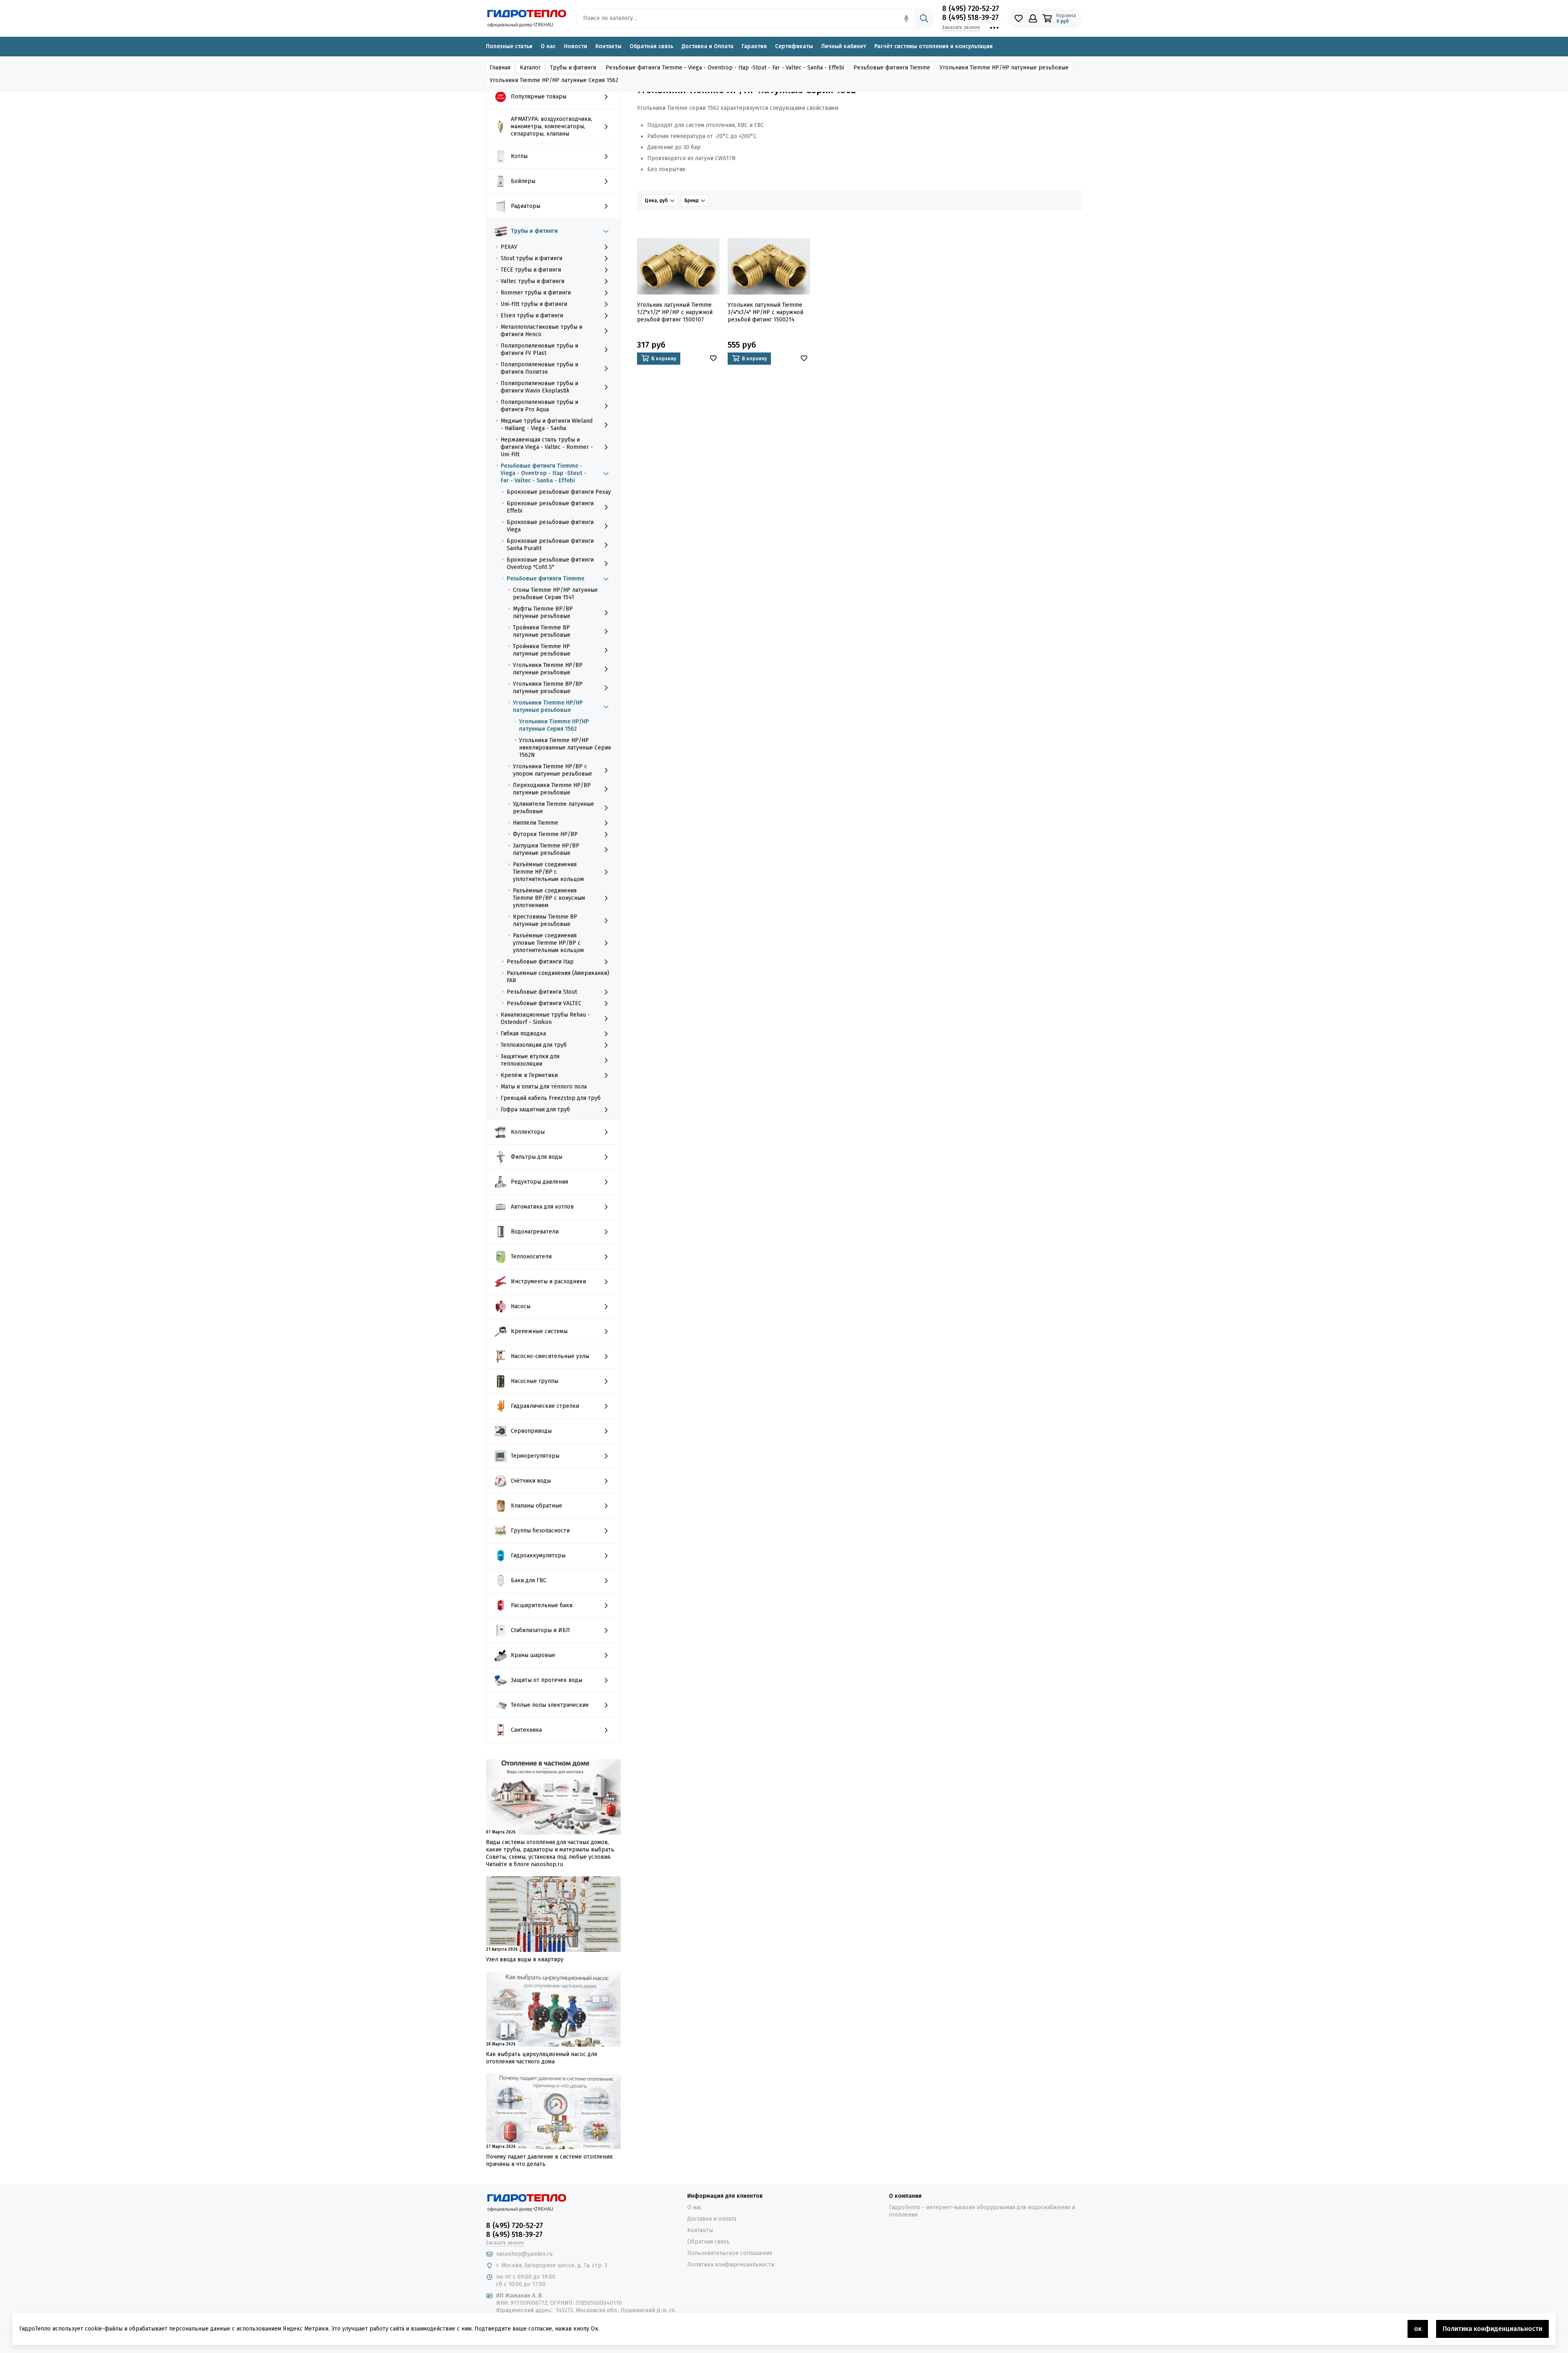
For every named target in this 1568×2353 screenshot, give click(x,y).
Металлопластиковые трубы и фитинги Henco (541, 331)
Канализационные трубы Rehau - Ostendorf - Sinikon (545, 1018)
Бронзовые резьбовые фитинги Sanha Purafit (550, 545)
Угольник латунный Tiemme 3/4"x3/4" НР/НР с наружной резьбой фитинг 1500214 (765, 312)
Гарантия (754, 46)
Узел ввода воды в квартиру (525, 1959)
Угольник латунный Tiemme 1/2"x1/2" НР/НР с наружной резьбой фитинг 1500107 (675, 312)
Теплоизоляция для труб (534, 1045)
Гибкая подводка (523, 1034)
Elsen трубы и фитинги (532, 316)
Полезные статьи (509, 46)
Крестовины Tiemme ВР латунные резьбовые (545, 920)
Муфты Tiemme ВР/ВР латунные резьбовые (543, 612)
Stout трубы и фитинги (531, 258)
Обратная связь (651, 46)
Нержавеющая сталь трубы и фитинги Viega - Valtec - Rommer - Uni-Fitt (547, 447)
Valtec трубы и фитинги (532, 281)
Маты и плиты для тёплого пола (544, 1087)
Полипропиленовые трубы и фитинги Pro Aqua (539, 406)
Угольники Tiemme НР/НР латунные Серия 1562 (554, 725)
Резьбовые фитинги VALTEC (544, 1003)
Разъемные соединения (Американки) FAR (558, 977)
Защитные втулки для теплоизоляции (530, 1060)
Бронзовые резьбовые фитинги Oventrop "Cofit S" (550, 563)
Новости (576, 46)
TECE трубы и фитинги (531, 270)
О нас (548, 46)
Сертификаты (794, 46)
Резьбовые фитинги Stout (542, 992)
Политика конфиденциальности (731, 2265)
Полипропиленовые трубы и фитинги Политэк (539, 368)
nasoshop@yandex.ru (524, 2254)
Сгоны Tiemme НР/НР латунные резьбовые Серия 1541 (555, 594)
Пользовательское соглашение (730, 2253)
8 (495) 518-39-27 (970, 18)
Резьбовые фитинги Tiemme (546, 579)
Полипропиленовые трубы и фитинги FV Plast (539, 349)
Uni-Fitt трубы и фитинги (534, 304)
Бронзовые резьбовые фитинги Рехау (559, 492)
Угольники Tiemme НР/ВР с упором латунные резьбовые (552, 770)
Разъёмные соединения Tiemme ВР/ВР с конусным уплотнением (549, 898)
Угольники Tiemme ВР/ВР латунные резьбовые (548, 688)
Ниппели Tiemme (536, 823)
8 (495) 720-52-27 (971, 9)
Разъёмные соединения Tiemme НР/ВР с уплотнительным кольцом (548, 872)
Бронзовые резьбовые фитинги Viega (550, 526)
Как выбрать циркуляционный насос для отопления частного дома (541, 2058)
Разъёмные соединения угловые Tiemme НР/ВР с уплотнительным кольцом (548, 943)
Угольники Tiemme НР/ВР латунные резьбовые (548, 669)
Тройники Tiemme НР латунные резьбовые (542, 650)
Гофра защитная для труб (535, 1110)
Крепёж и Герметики (529, 1075)
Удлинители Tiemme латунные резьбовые (553, 808)
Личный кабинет (844, 46)
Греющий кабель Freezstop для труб (551, 1098)
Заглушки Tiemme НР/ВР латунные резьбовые (546, 849)
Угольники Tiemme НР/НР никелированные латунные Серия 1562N (565, 748)
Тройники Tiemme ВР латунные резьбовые (542, 631)
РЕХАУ (509, 247)
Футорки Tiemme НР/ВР (545, 834)
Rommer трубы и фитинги (536, 293)
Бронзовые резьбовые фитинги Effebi (550, 507)
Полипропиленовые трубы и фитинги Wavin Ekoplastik (539, 387)
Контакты (608, 46)
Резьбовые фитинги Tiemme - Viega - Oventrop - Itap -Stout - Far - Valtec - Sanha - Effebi (543, 473)
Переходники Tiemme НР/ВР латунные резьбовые (552, 789)
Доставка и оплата (712, 2219)
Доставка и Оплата (707, 46)
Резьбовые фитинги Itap (540, 962)
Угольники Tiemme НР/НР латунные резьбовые (548, 706)
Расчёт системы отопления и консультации (933, 46)
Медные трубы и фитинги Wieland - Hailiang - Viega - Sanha (547, 425)
